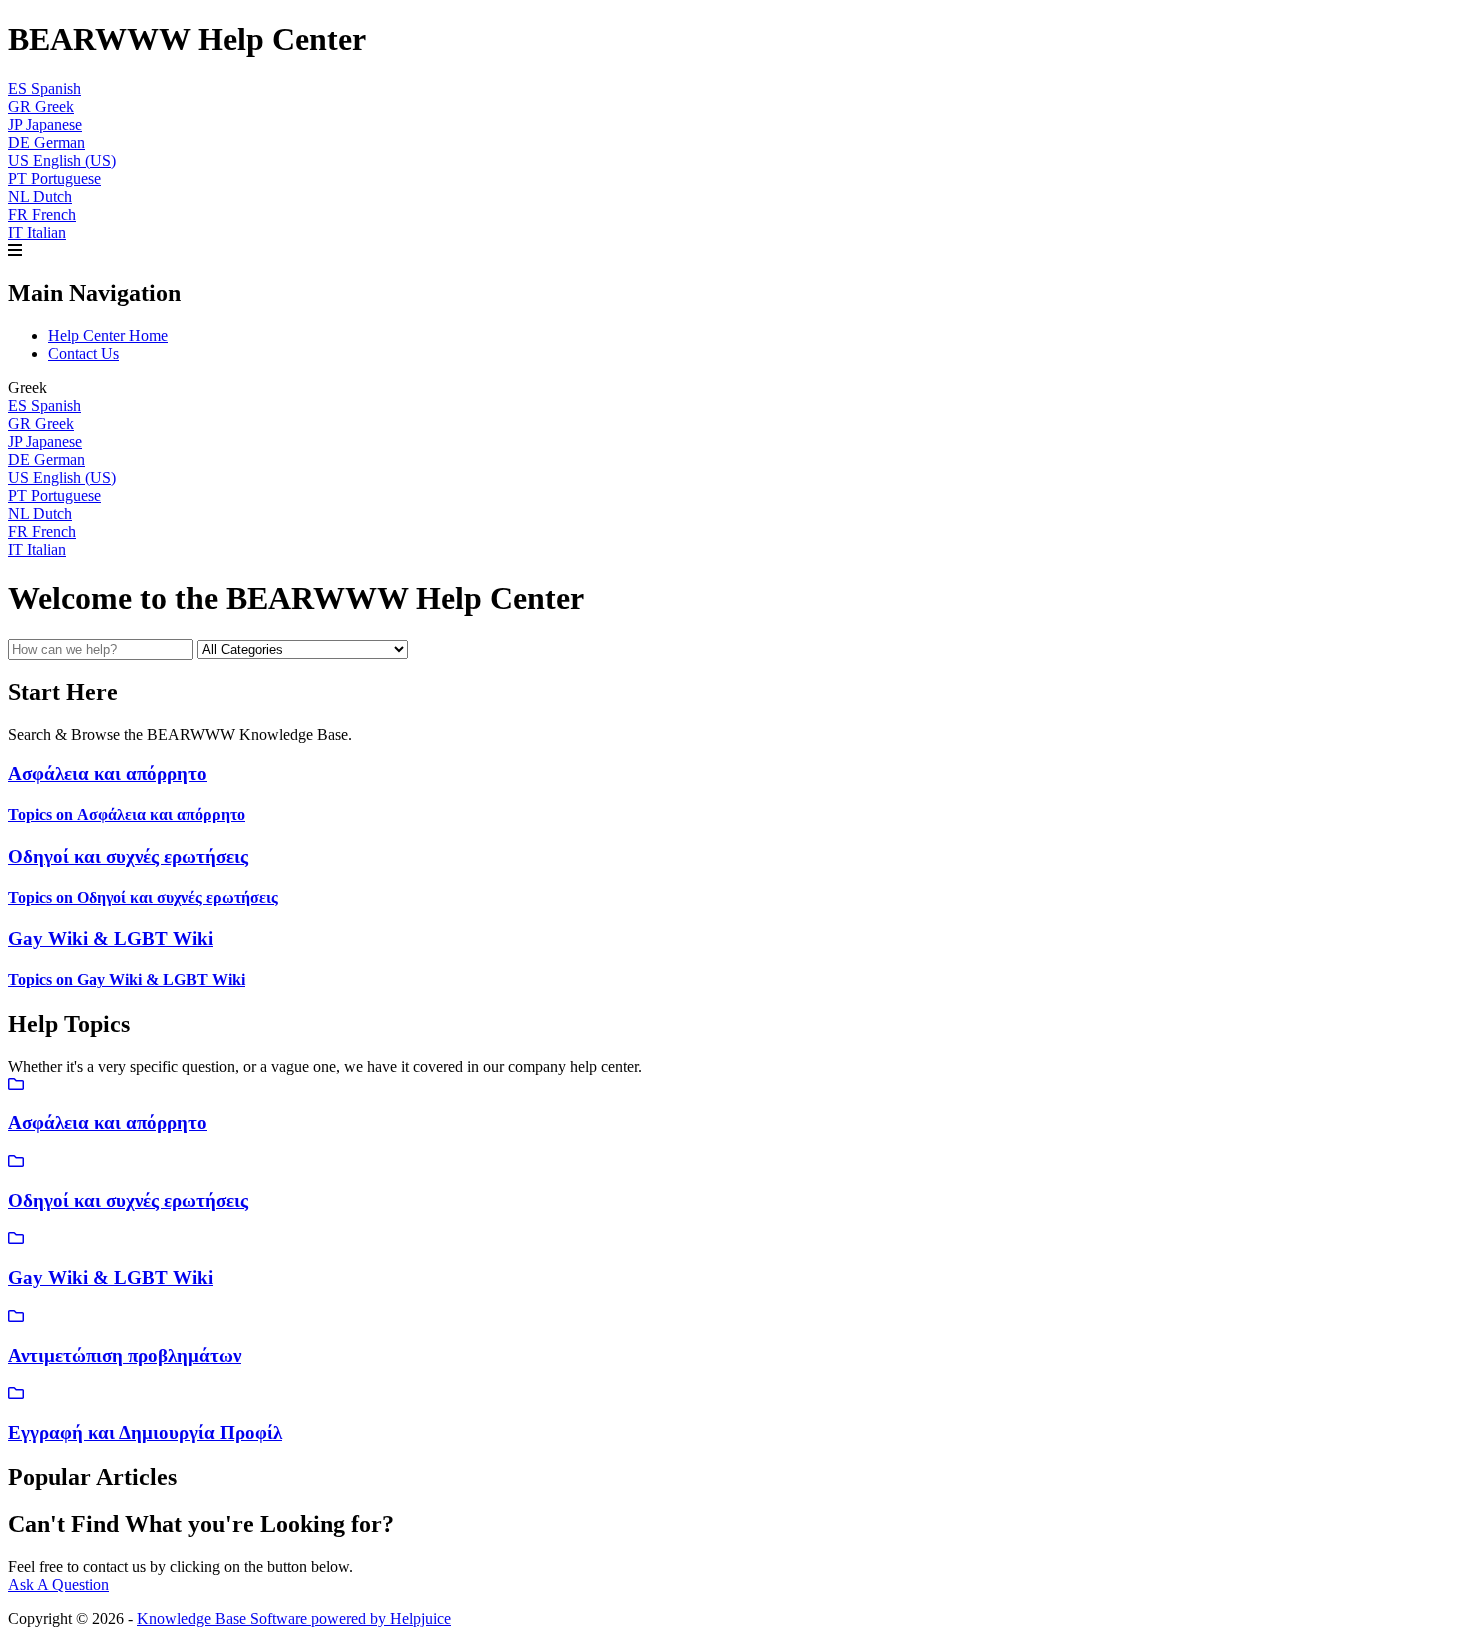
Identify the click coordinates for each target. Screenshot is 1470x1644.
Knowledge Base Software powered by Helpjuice (294, 1618)
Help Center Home (108, 335)
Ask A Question (58, 1584)
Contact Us (83, 353)
